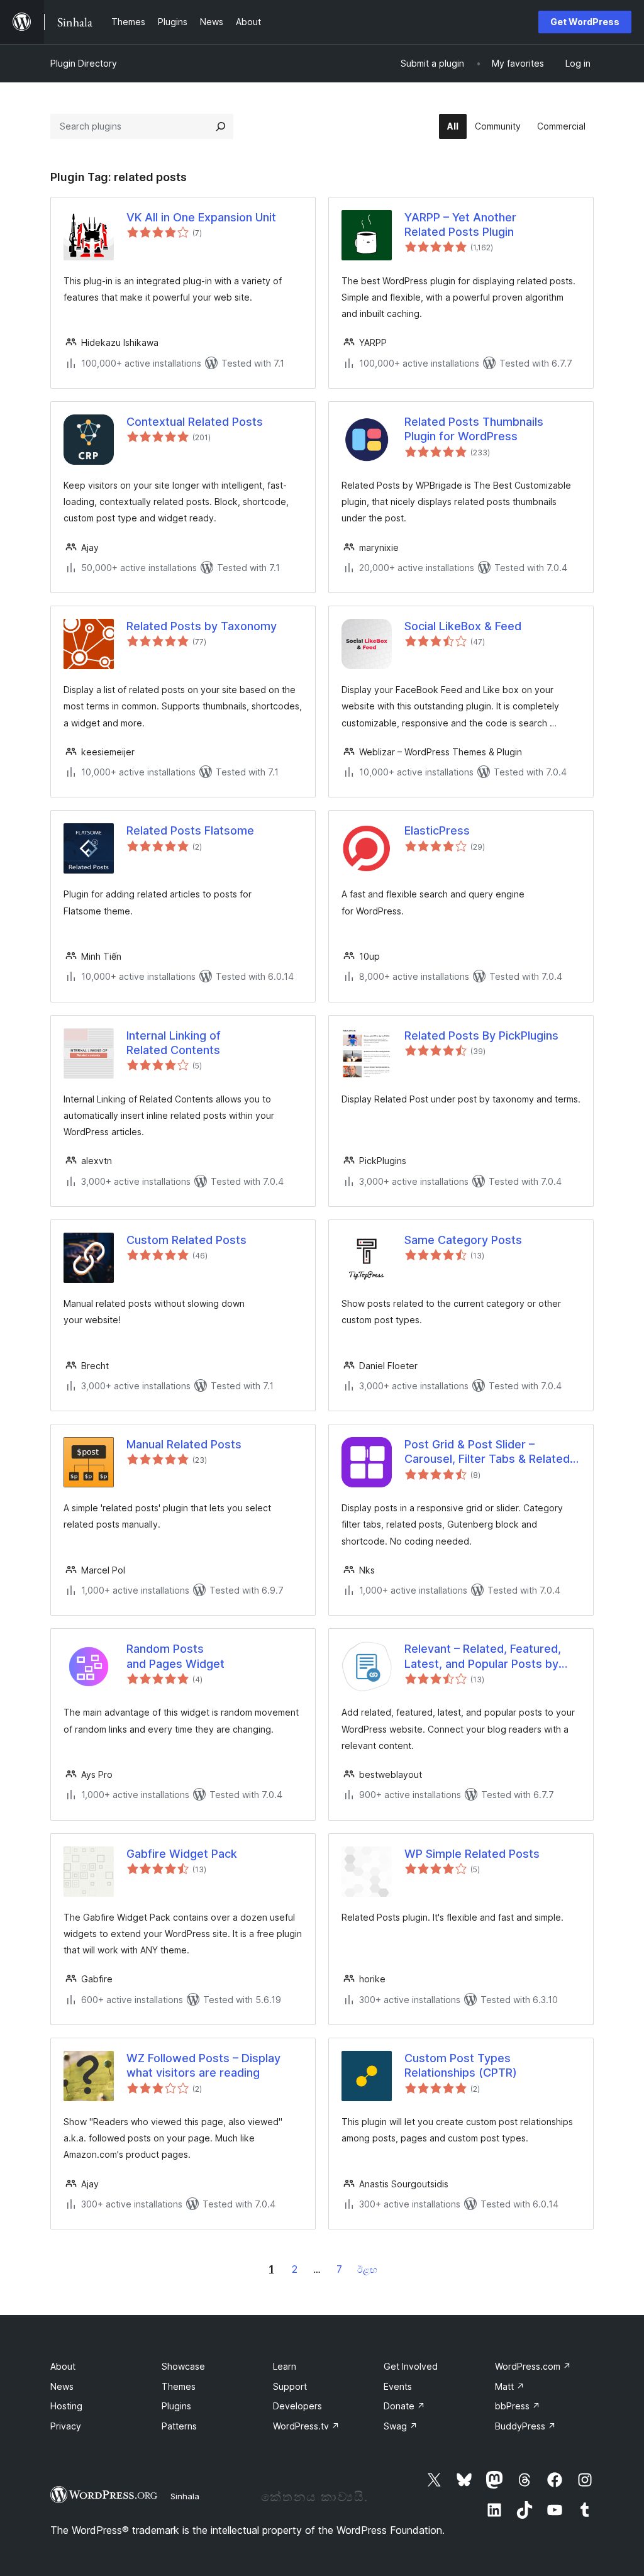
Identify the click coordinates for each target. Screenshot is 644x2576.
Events (398, 2386)
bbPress (518, 2406)
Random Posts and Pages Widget (175, 1656)
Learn (285, 2366)
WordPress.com (533, 2366)
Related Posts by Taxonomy (202, 626)
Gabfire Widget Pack (182, 1854)
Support (290, 2386)
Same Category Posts (463, 1240)
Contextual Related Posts (195, 422)
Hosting (66, 2406)
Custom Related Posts (186, 1240)
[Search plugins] (221, 126)
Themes (179, 2386)
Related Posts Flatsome (190, 830)
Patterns (179, 2426)
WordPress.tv (306, 2426)
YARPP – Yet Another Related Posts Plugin (460, 225)
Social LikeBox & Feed (463, 626)
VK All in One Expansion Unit (201, 217)
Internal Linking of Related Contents (174, 1043)
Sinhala (185, 2496)
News (62, 2386)
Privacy (66, 2426)
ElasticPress (437, 830)
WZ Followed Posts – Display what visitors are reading (203, 2065)
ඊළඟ (367, 2269)
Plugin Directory (84, 63)
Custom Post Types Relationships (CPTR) (461, 2065)
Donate (404, 2406)
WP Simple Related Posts (472, 1854)
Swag (401, 2426)
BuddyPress (525, 2426)
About (63, 2366)
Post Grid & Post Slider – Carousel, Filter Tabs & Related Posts (487, 1452)
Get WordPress (585, 22)
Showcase (183, 2366)
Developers (297, 2406)
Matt (510, 2386)
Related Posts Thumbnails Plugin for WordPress (474, 429)
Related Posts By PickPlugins (481, 1035)
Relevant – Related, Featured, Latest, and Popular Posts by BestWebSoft (483, 1657)
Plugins (176, 2406)
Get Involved (411, 2366)
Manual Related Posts (184, 1444)
